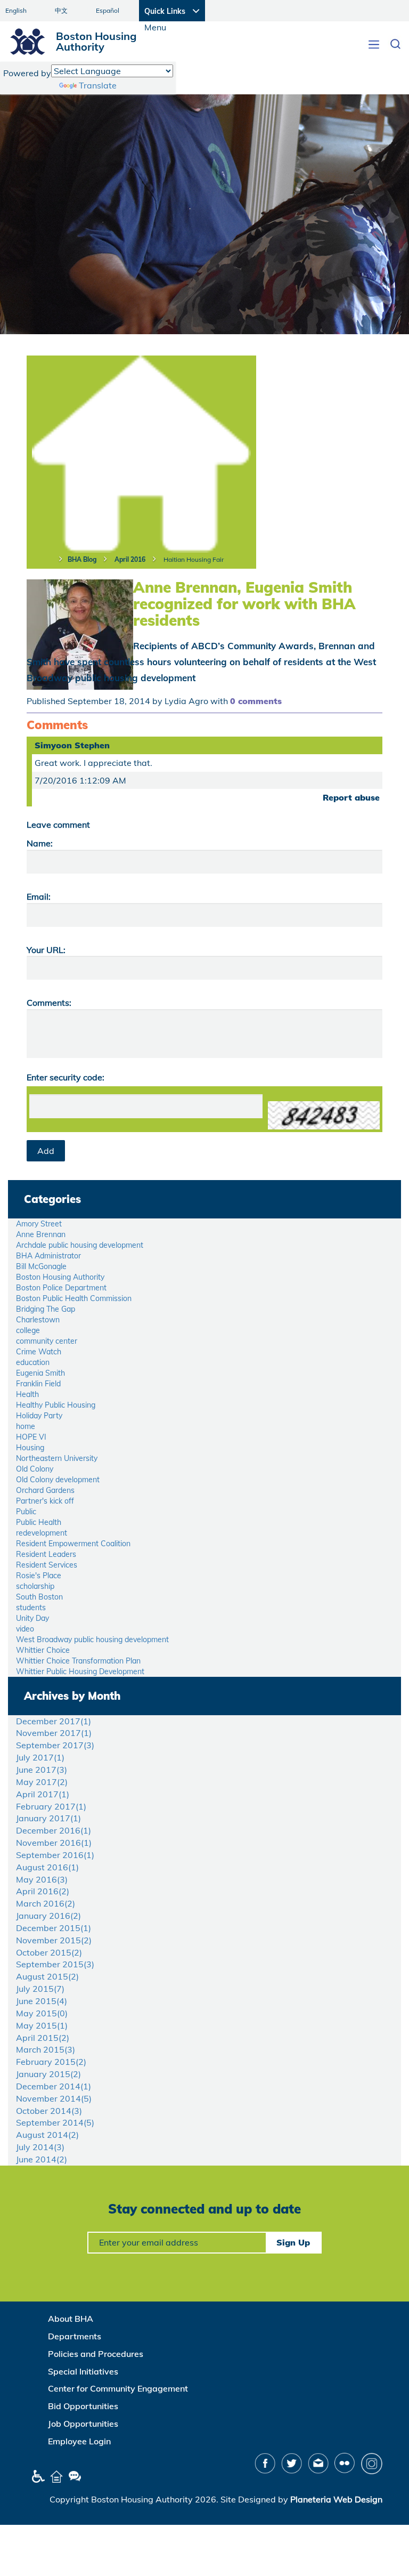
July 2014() (40, 2147)
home (26, 1426)
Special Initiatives (83, 2371)
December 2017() (54, 1721)
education (33, 1362)
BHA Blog (82, 559)
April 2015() (43, 2038)
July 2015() (40, 1989)
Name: (40, 843)
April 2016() (43, 1891)
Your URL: (46, 950)
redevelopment (42, 1533)
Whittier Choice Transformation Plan (78, 1661)
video (25, 1629)
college (28, 1330)
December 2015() (54, 1928)
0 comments (256, 701)
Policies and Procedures (96, 2354)
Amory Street (39, 1224)
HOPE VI (31, 1437)
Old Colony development (58, 1480)
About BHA (71, 2319)
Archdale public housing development (80, 1245)
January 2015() (48, 2074)
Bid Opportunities (83, 2406)
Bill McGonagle (41, 1266)
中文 (61, 10)
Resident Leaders (46, 1554)
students (31, 1608)
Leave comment (58, 825)
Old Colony (35, 1469)
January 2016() (48, 1916)
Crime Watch (39, 1352)
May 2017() (42, 1782)
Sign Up (293, 2242)
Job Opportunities (83, 2424)
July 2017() (40, 1757)
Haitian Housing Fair (194, 559)
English (16, 10)
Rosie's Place (39, 1576)
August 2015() (47, 1976)
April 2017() (43, 1794)
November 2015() (54, 1940)
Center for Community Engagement (118, 2388)
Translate (98, 85)
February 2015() (51, 2062)
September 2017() (55, 1745)
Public (26, 1512)
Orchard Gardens (45, 1490)
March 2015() (46, 2049)
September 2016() (55, 1855)
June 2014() (42, 2159)
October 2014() (49, 2111)
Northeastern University (57, 1458)
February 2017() (51, 1806)
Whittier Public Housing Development (80, 1671)
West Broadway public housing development (92, 1640)
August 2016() (47, 1867)
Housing (30, 1448)
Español (108, 10)
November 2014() (54, 2098)
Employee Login (79, 2441)
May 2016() (42, 1879)
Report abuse (351, 797)
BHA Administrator (48, 1256)
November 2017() (54, 1733)
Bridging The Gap (46, 1309)
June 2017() (42, 1770)
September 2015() (55, 1964)
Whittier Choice (43, 1650)
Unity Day (32, 1618)
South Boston (39, 1597)
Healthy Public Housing (56, 1405)
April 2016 (130, 559)
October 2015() (49, 1952)
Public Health (39, 1522)
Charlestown (38, 1320)
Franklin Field (38, 1384)
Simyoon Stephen (72, 745)
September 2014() (55, 2122)
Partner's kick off (45, 1501)
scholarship (35, 1586)
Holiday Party (39, 1416)
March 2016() (46, 1903)
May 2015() (42, 2013)
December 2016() (54, 1830)
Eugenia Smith (40, 1373)
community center (47, 1341)
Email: (39, 897)
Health (27, 1394)
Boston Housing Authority (60, 1277)
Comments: (49, 1003)
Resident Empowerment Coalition (73, 1544)
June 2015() (42, 2001)
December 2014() (54, 2086)
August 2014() (47, 2135)
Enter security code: (66, 1077)
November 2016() (54, 1843)
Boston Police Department (61, 1288)
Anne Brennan (41, 1234)
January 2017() (48, 1818)
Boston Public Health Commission (74, 1298)
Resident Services (47, 1565)
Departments (75, 2336)
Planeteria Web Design (336, 2499)
